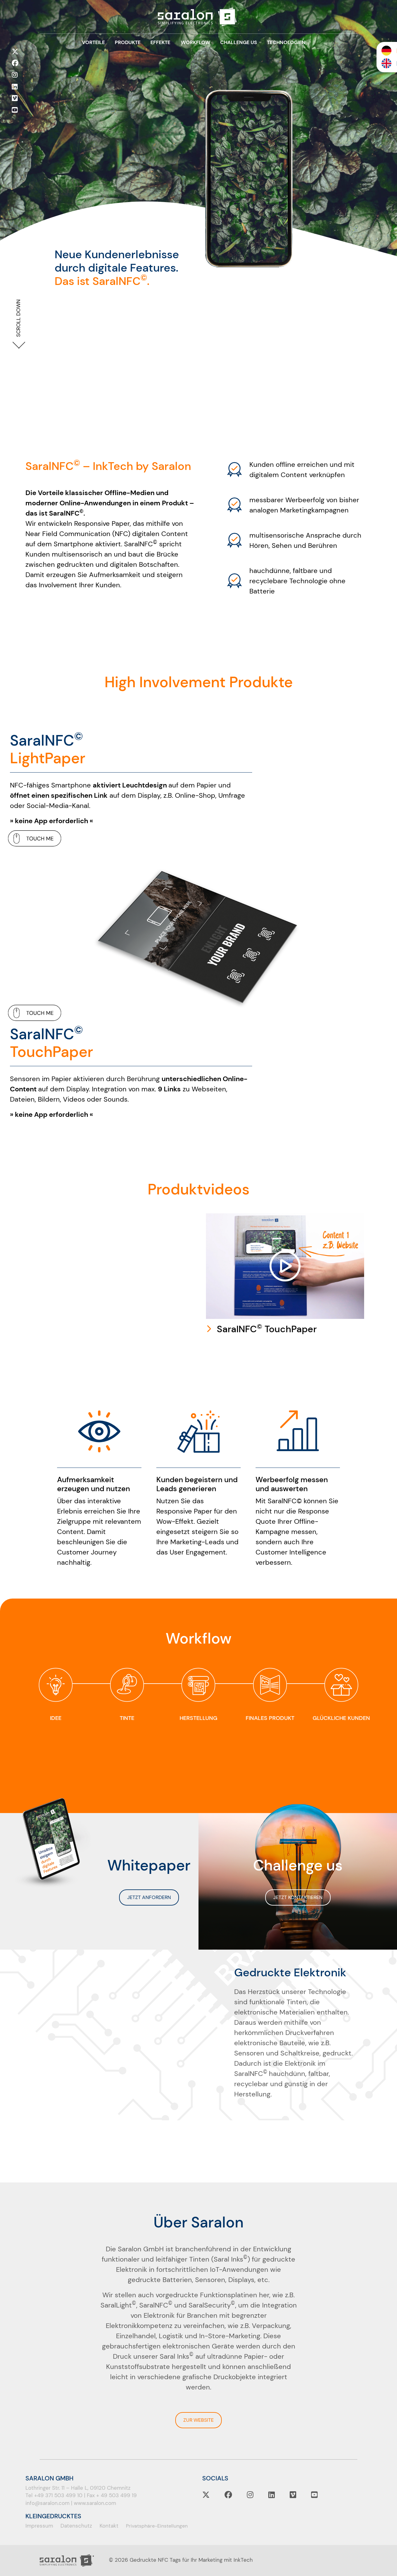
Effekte (161, 42)
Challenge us (238, 42)
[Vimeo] (15, 98)
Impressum (39, 2526)
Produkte (128, 42)
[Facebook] (15, 63)
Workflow (195, 42)
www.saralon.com (95, 2503)
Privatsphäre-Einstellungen (157, 2526)
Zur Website (198, 2420)
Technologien (286, 42)
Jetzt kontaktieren (298, 1897)
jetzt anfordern (149, 1897)
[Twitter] (15, 52)
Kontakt (109, 2526)
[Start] (198, 17)
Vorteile (94, 42)
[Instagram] (15, 75)
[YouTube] (15, 110)
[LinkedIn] (15, 87)
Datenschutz (76, 2526)
